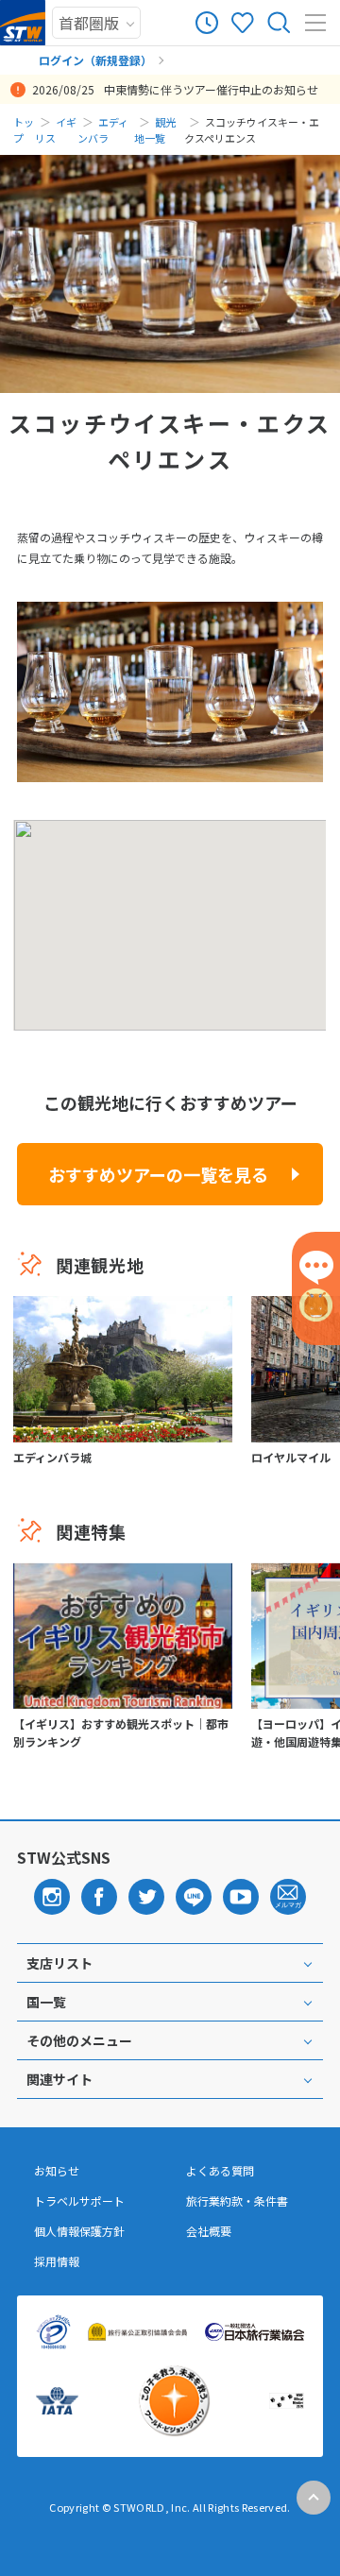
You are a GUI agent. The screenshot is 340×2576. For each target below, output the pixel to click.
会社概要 (209, 2231)
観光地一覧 (155, 130)
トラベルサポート (79, 2201)
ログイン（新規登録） (95, 60)
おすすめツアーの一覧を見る (158, 1174)
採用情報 (57, 2261)
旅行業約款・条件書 (237, 2201)
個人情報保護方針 (79, 2231)
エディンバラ (103, 130)
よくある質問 (220, 2171)
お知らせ (57, 2171)
